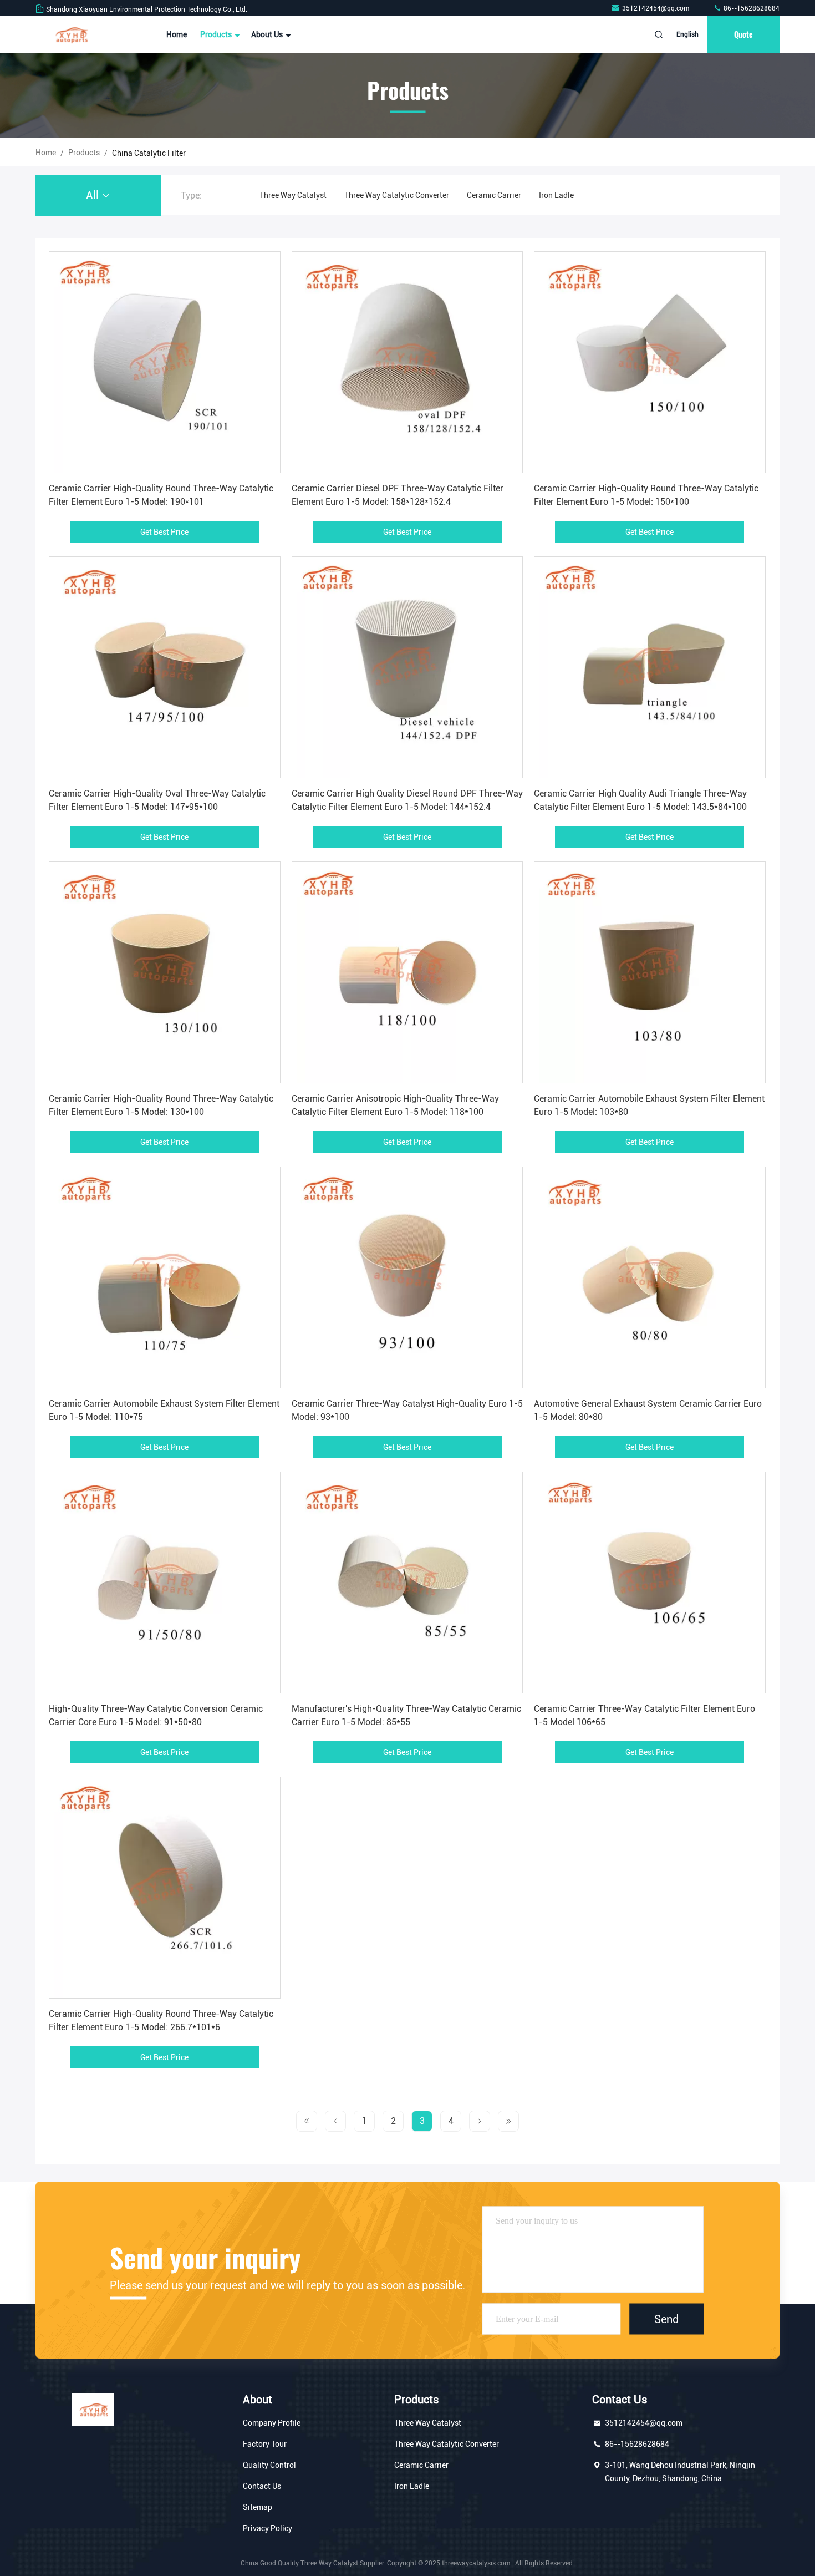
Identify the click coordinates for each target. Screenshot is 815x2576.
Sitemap (258, 2507)
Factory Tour (265, 2444)
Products (217, 34)
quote (743, 34)
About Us (268, 34)
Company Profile (272, 2423)
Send (666, 2319)
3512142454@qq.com (656, 8)
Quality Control (269, 2465)
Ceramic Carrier (494, 195)
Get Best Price (164, 532)
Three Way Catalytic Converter (397, 195)
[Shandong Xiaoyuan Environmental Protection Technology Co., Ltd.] (70, 34)
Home (177, 34)
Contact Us (262, 2486)
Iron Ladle (556, 195)
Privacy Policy (268, 2528)
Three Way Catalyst (293, 195)
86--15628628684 (751, 8)
